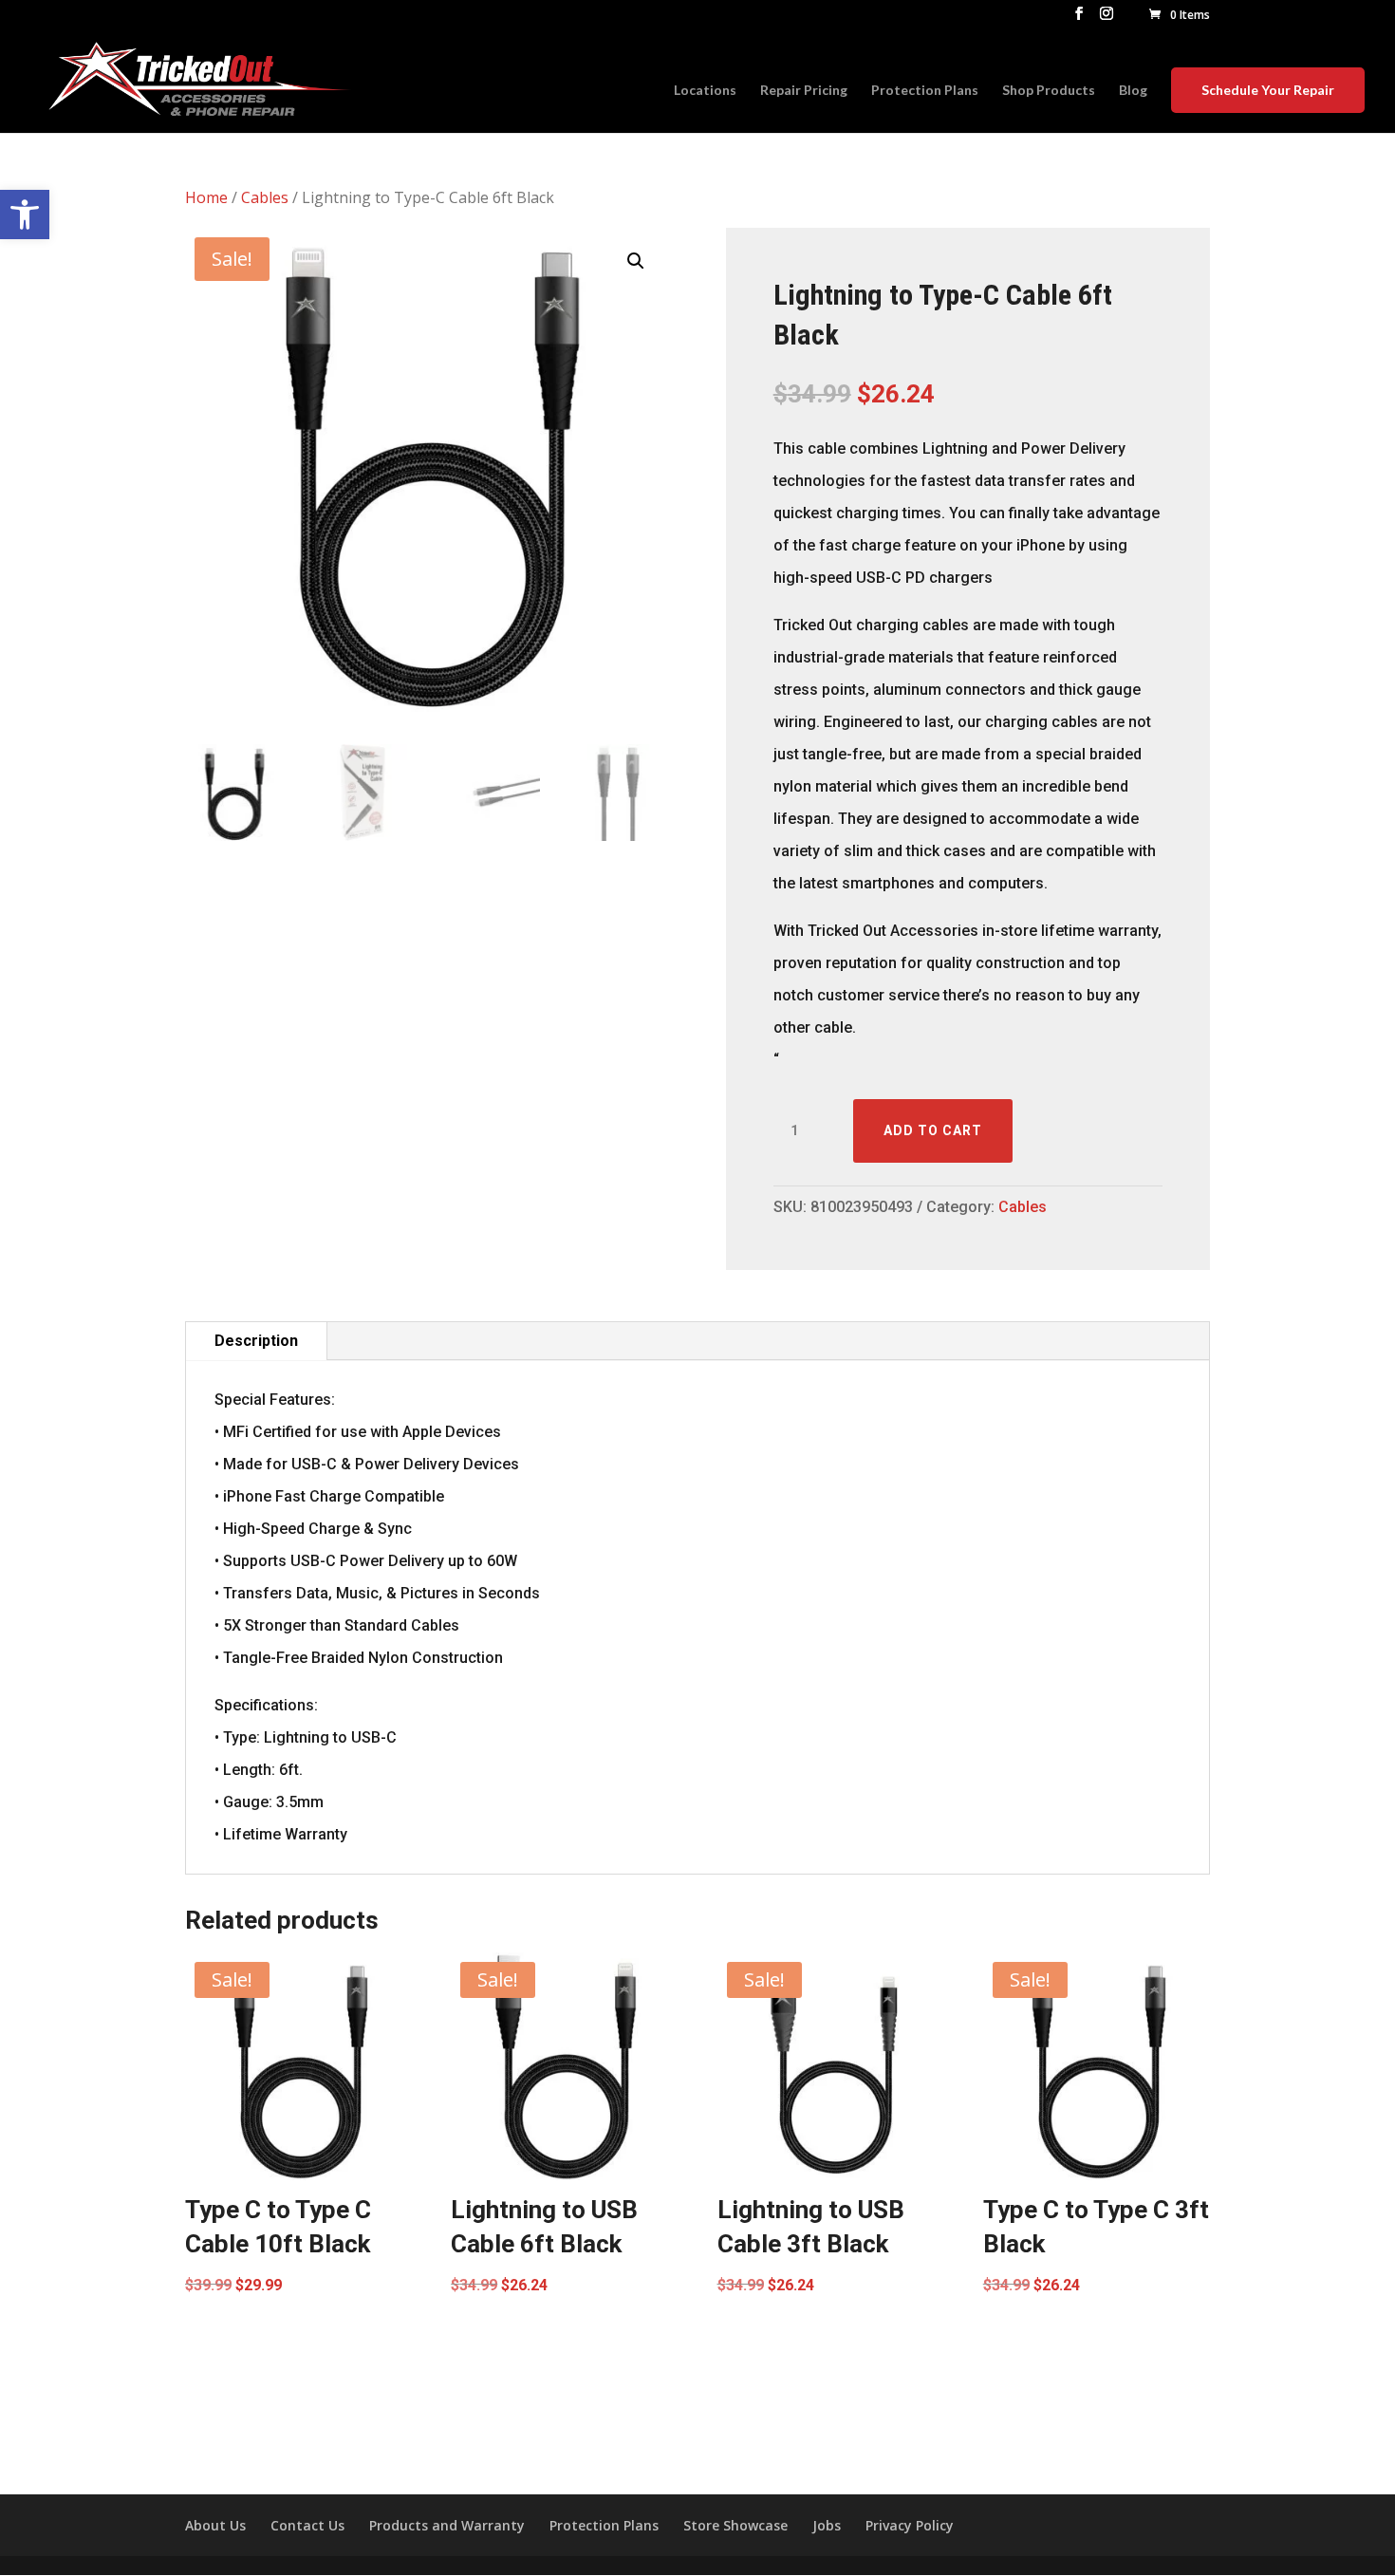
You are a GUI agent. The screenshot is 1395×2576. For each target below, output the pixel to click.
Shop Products (1049, 91)
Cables (265, 197)
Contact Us (307, 2525)
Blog (1133, 91)
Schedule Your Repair (1268, 90)
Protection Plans (925, 91)
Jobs (827, 2525)
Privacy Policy (910, 2525)
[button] (25, 215)
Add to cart (933, 1130)
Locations (705, 91)
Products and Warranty (447, 2525)
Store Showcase (735, 2525)
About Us (215, 2525)
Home (206, 197)
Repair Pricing (804, 91)
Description (256, 1341)
